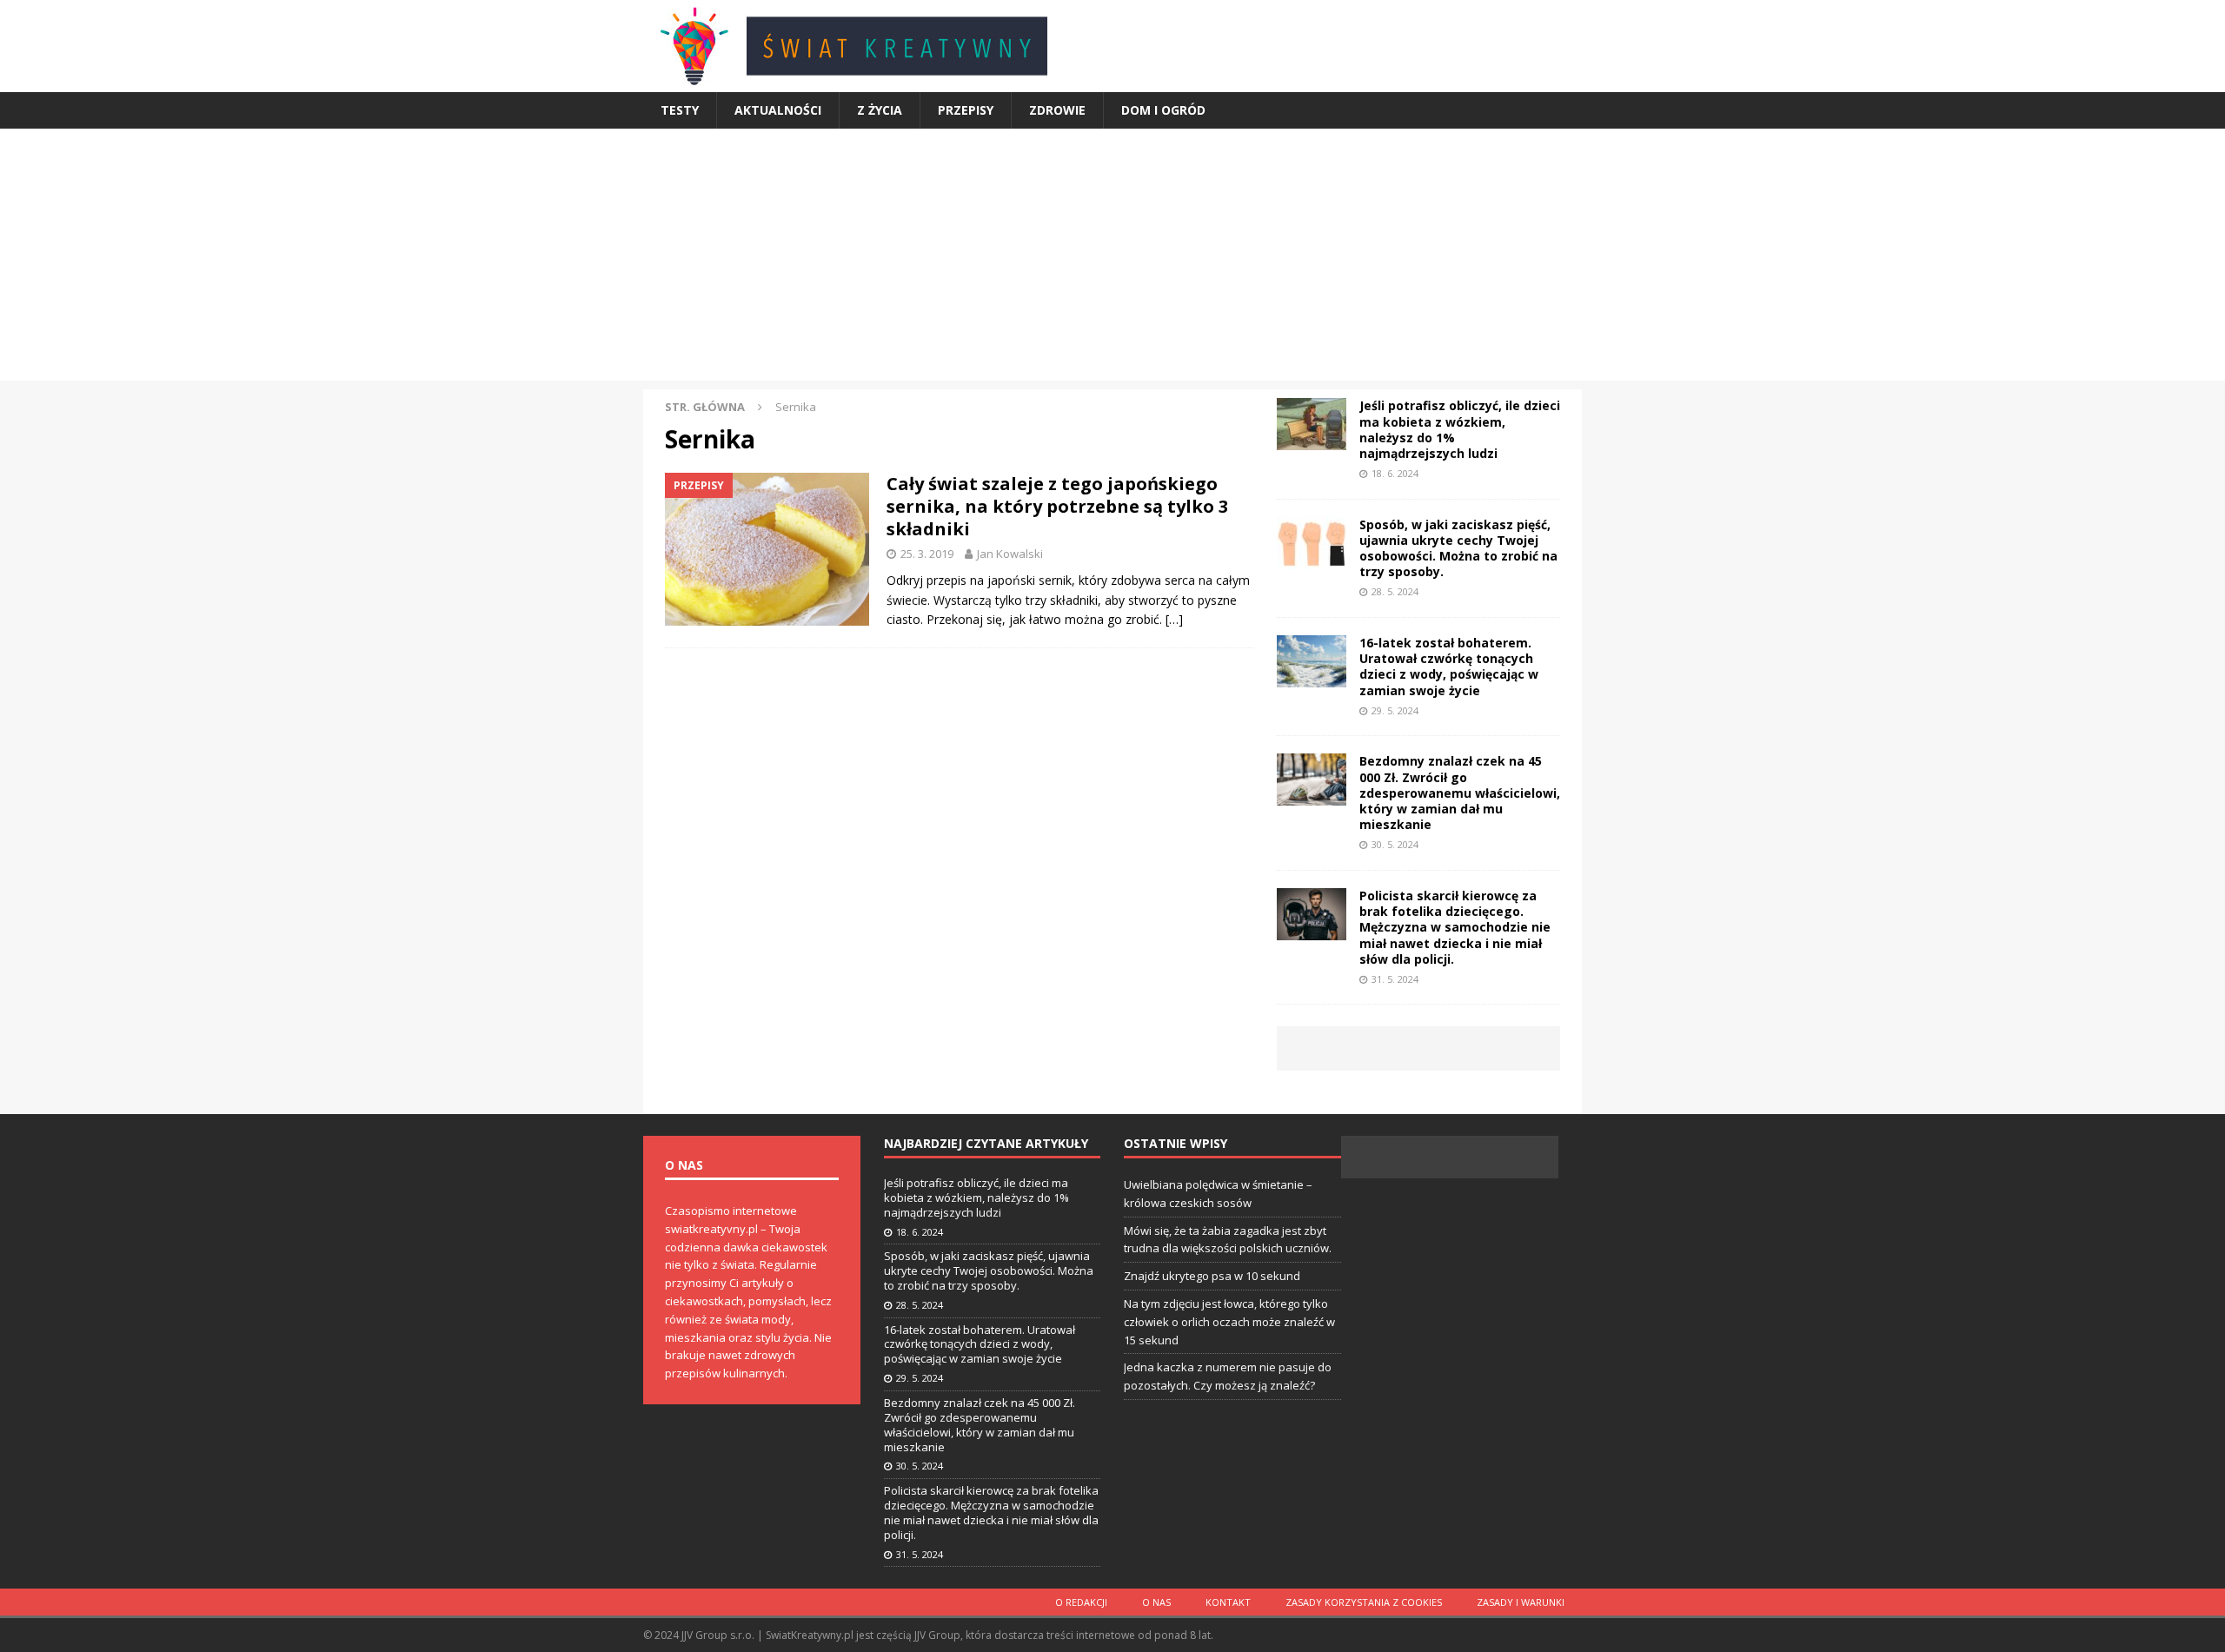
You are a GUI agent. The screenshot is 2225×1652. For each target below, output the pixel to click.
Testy (680, 110)
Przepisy (966, 110)
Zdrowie (1057, 110)
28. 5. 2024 (1395, 591)
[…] (1174, 619)
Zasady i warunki (1521, 1602)
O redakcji (1081, 1602)
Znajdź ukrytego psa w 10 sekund (1212, 1276)
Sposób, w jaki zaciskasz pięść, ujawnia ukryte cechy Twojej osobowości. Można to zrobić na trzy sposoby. (1458, 548)
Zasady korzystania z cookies (1364, 1602)
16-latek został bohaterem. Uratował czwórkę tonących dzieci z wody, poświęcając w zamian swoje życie (1449, 667)
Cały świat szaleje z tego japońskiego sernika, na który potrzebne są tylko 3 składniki (1057, 506)
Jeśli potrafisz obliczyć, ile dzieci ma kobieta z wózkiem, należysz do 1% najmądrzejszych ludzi (1460, 429)
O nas (1156, 1602)
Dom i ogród (1163, 110)
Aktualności (778, 110)
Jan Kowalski (1010, 554)
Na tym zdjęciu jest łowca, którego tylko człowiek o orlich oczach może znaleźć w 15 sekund (1229, 1322)
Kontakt (1228, 1602)
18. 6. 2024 (1395, 473)
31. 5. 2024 (1395, 979)
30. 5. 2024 (1395, 844)
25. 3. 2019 (927, 554)
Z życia (880, 110)
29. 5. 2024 (1395, 710)
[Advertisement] (1112, 259)
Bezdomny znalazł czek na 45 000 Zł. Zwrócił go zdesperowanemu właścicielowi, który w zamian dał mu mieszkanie (1460, 793)
